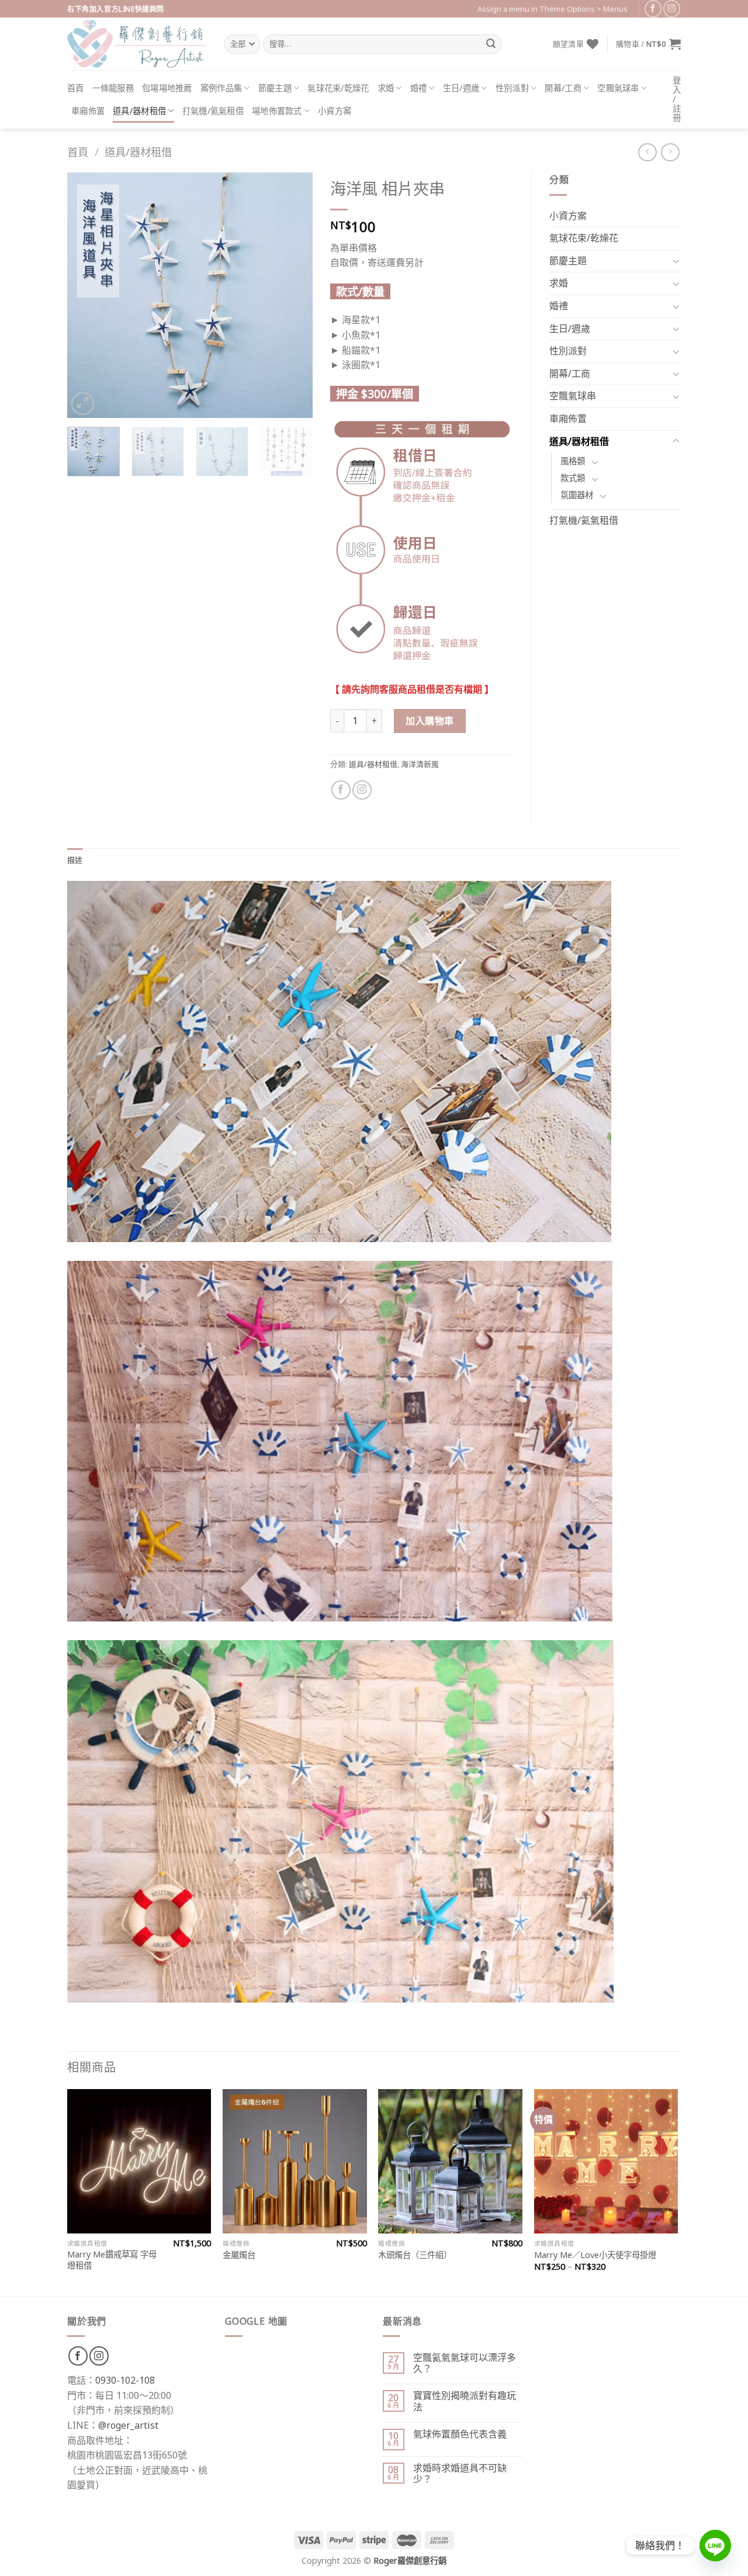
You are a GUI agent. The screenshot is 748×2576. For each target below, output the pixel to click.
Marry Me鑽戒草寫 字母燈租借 (112, 2260)
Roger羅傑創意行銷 (410, 2561)
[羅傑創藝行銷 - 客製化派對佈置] (137, 44)
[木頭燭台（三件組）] (450, 2161)
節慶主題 (275, 88)
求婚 (386, 88)
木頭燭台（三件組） (415, 2255)
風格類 (573, 461)
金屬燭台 (239, 2255)
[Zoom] (83, 404)
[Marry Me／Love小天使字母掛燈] (606, 2161)
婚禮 (419, 88)
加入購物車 (430, 721)
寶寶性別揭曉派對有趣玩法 (465, 2401)
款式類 (573, 478)
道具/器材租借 (139, 111)
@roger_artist (128, 2425)
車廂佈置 (88, 111)
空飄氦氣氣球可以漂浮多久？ (465, 2363)
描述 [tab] (75, 860)
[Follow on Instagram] (672, 8)
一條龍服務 (113, 88)
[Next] (293, 295)
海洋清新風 (420, 764)
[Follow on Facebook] (653, 8)
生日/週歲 (461, 88)
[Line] (715, 2546)
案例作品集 (221, 88)
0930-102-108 (125, 2380)
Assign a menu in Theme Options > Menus (553, 9)
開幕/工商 (563, 88)
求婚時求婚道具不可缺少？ (460, 2474)
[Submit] (491, 44)
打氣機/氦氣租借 (213, 111)
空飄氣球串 (618, 88)
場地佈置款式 (277, 111)
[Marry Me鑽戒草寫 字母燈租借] (139, 2161)
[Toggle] (676, 261)
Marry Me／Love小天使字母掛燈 (595, 2255)
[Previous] (87, 295)
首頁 (76, 88)
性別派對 (512, 88)
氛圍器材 (577, 495)
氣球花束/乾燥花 (338, 88)
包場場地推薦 (167, 88)
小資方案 (335, 111)
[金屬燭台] (295, 2161)
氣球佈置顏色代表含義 (460, 2434)
